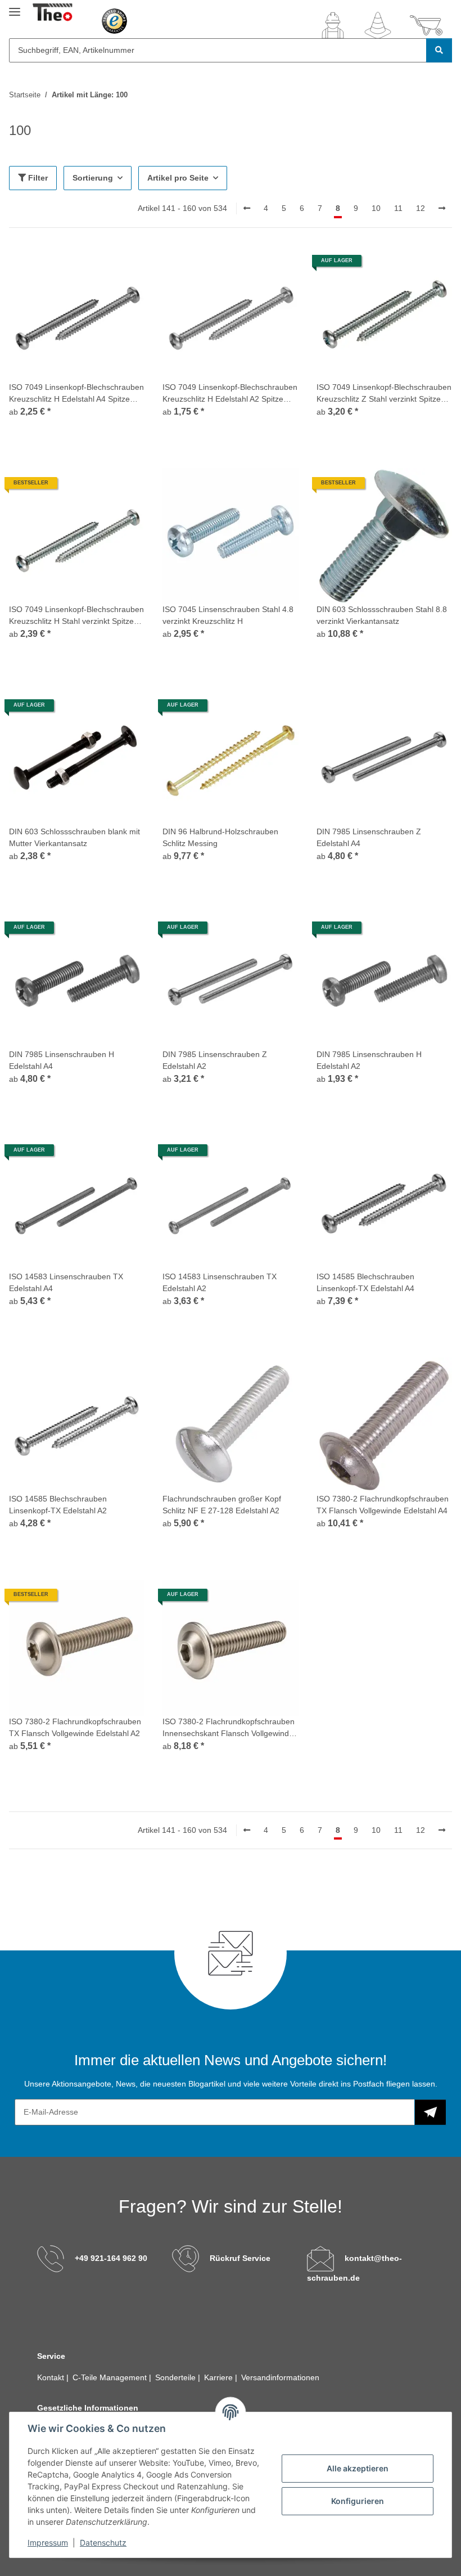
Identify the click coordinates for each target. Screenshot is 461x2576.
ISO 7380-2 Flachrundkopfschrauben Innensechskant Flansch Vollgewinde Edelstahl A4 (229, 1728)
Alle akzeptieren (358, 2468)
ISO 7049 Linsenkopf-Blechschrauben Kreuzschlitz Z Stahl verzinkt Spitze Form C (384, 394)
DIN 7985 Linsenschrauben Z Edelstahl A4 (369, 837)
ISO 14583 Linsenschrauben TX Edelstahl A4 (66, 1282)
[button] (333, 25)
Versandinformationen (280, 2377)
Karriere (220, 2377)
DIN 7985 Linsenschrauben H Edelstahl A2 (369, 1060)
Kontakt (52, 2377)
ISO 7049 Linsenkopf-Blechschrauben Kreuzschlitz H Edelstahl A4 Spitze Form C (76, 394)
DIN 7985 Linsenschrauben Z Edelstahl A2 (215, 1060)
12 (421, 208)
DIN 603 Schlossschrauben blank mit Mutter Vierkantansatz (74, 837)
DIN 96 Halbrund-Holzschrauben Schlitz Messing (220, 837)
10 (376, 208)
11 (398, 208)
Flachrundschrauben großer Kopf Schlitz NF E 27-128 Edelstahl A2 (222, 1505)
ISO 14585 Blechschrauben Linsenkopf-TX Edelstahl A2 (58, 1505)
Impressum (48, 2543)
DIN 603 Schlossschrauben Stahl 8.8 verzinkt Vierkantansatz (382, 615)
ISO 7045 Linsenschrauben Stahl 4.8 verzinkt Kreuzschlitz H (228, 615)
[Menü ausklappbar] (15, 7)
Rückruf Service (240, 2258)
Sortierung (93, 178)
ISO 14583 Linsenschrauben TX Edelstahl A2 (220, 1282)
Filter (37, 178)
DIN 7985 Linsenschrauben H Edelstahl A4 (62, 1060)
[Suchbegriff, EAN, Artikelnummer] (439, 50)
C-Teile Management (111, 2377)
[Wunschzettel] (378, 25)
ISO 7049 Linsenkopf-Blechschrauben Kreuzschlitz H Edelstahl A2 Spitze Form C (230, 394)
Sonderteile (177, 2377)
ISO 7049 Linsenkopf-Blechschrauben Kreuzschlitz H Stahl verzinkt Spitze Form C (76, 616)
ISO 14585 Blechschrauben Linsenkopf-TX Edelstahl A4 (365, 1282)
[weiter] (442, 209)
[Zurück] (247, 209)
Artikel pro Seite (178, 178)
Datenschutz (103, 2543)
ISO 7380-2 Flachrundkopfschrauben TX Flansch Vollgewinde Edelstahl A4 (383, 1505)
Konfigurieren (358, 2501)
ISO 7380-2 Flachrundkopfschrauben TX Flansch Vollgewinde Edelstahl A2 (75, 1727)
